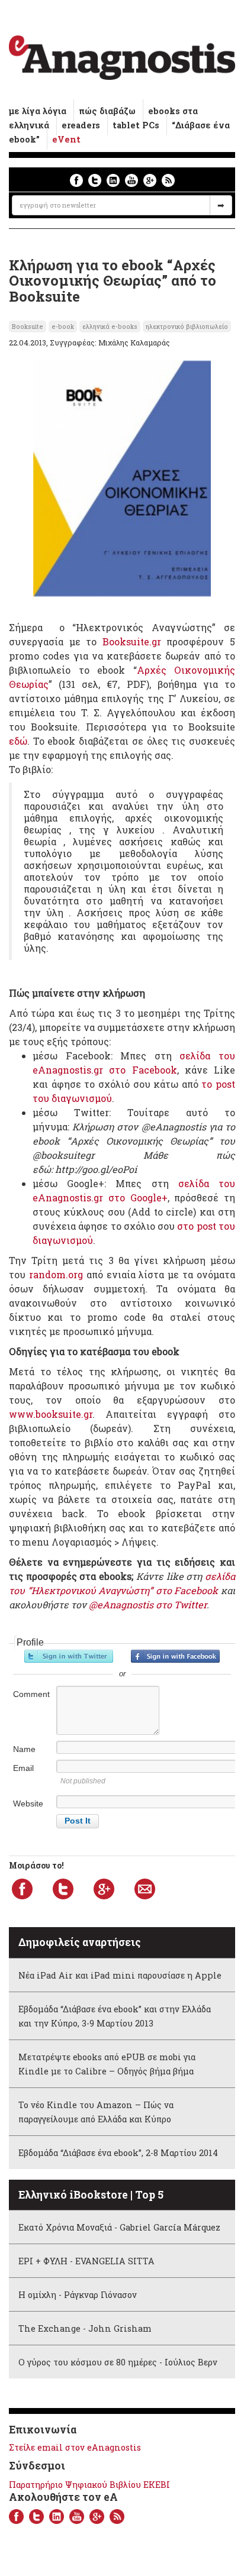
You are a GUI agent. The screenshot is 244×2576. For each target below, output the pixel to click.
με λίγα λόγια (38, 111)
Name (24, 1749)
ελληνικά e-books (110, 327)
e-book (63, 327)
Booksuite (28, 327)
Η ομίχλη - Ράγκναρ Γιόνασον (78, 2295)
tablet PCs (136, 125)
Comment (31, 1694)
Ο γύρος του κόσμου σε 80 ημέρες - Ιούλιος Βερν (118, 2362)
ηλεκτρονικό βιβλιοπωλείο (187, 327)
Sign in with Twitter (69, 1656)
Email (23, 1768)
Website (28, 1803)
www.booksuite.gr (51, 1414)
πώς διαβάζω (107, 111)
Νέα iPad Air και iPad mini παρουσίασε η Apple (120, 1975)
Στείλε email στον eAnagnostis (75, 2447)
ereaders (81, 125)
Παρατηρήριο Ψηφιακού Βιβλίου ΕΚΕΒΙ (89, 2485)
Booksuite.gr (135, 641)
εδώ (18, 741)
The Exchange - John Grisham (85, 2328)
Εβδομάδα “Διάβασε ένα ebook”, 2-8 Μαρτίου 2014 (118, 2153)
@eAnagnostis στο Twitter (148, 1604)
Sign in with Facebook (175, 1656)
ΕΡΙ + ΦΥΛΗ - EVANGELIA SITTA (86, 2261)
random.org (56, 1274)
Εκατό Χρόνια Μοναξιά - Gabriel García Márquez (119, 2227)
